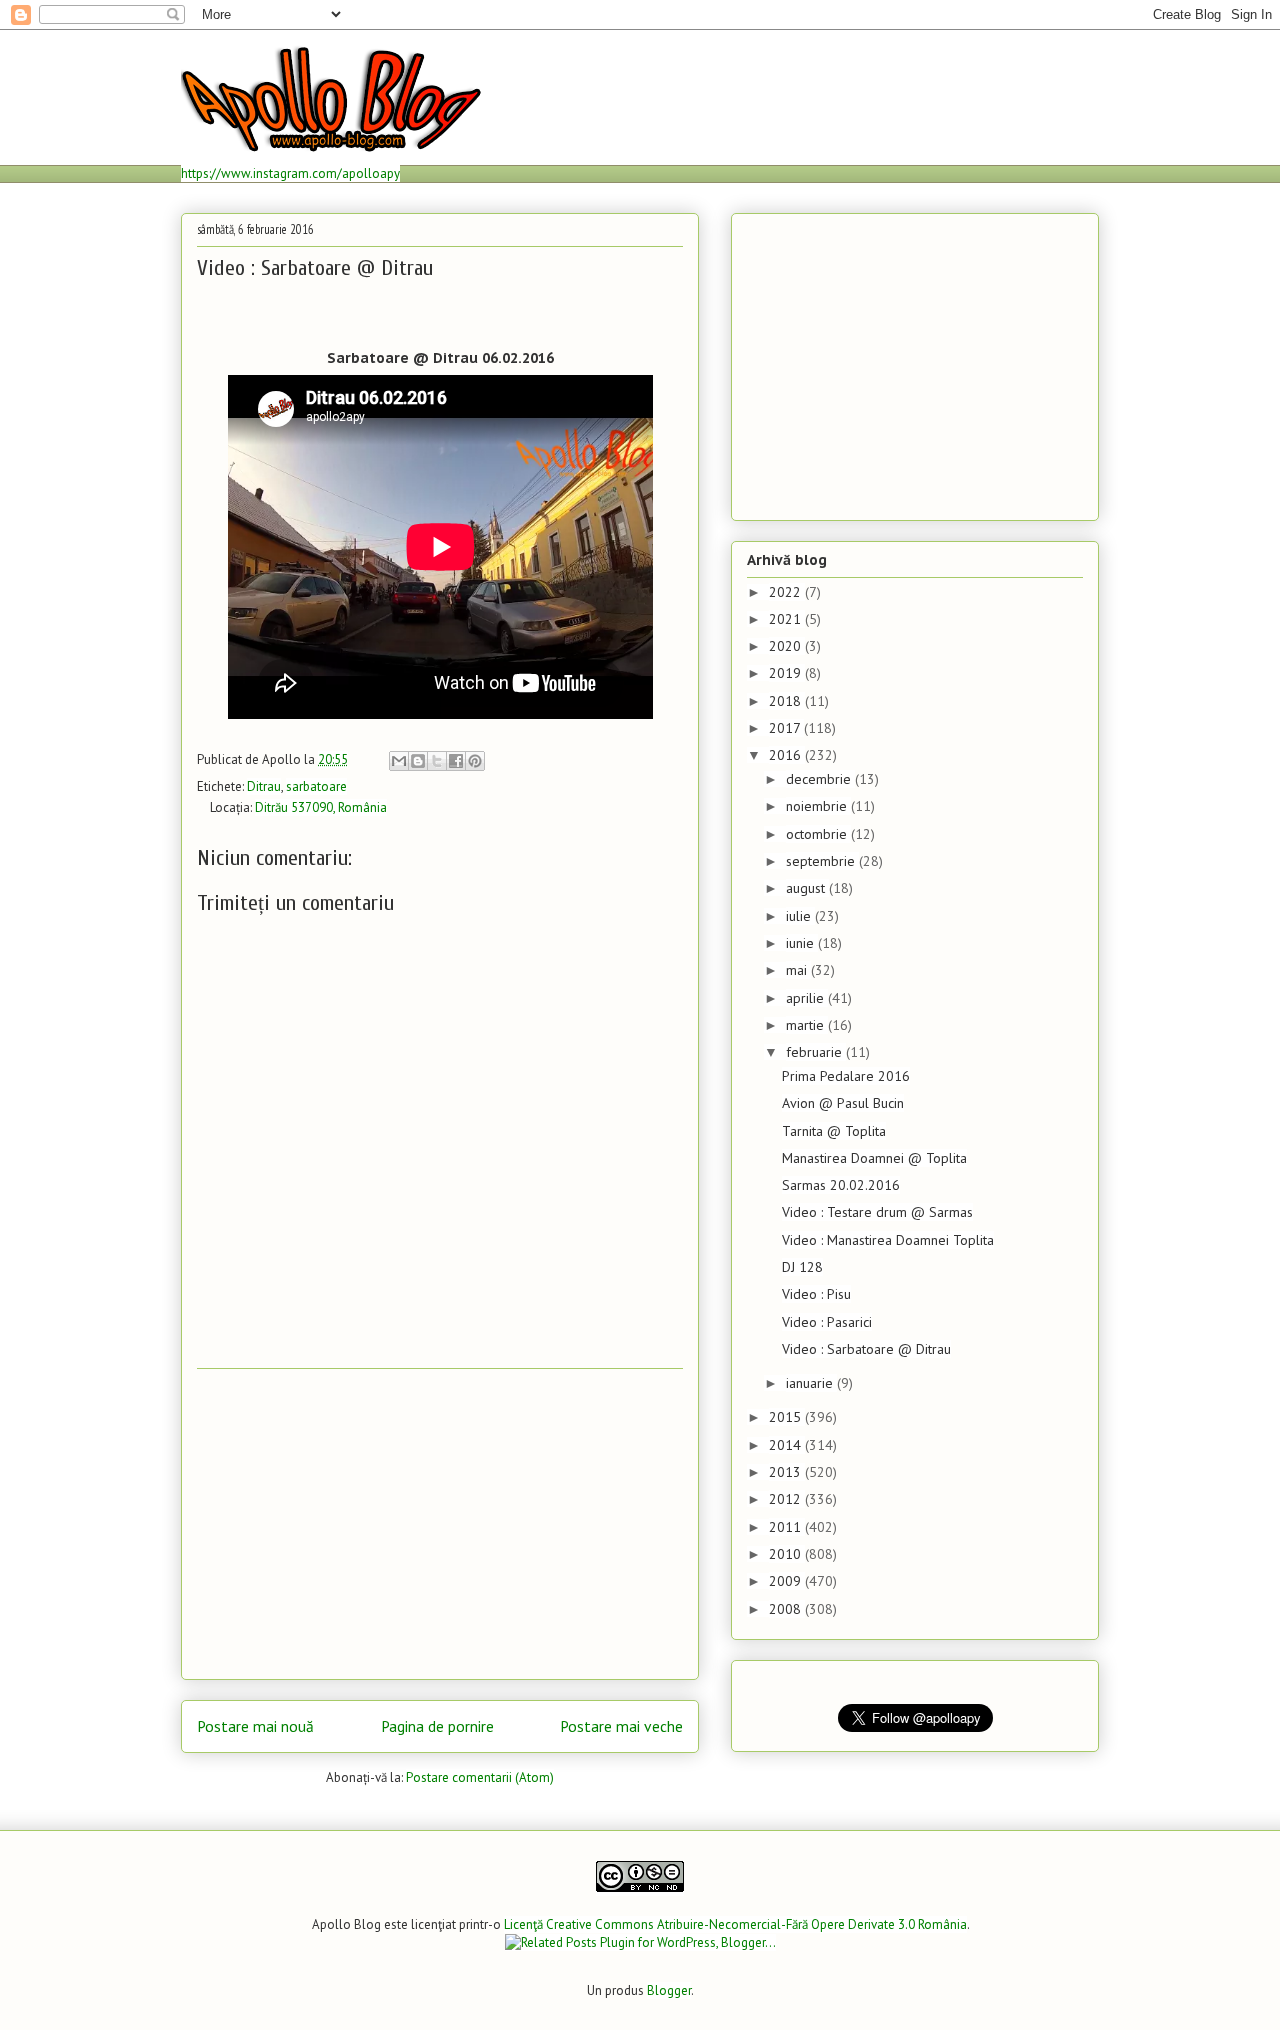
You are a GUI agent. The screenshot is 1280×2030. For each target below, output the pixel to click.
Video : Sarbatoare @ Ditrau (866, 1349)
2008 (787, 1609)
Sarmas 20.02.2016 (841, 1185)
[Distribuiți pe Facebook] (456, 761)
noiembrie (818, 806)
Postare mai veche (621, 1726)
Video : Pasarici (827, 1322)
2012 (787, 1499)
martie (807, 1025)
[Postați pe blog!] (418, 761)
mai (798, 970)
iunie (802, 943)
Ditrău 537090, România (321, 807)
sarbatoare (316, 786)
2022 (787, 592)
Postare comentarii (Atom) (480, 1777)
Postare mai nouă (255, 1726)
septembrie (822, 861)
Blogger (669, 1990)
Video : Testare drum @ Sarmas (877, 1212)
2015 (787, 1417)
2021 (787, 619)
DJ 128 (802, 1267)
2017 (786, 728)
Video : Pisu (816, 1294)
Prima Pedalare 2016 (846, 1076)
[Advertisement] (440, 1524)
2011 (787, 1527)
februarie (816, 1052)
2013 (787, 1472)
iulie (800, 916)
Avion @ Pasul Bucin (843, 1103)
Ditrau (264, 786)
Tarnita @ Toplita (834, 1131)
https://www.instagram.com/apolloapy (290, 173)
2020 (787, 646)
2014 (787, 1445)
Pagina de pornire (437, 1726)
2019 (787, 673)
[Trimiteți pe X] (437, 761)
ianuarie (811, 1383)
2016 (787, 755)
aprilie (807, 998)
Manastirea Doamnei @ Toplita (874, 1158)
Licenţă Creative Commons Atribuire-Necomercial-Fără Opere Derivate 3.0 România (735, 1924)
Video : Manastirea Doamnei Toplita (888, 1240)
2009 (787, 1581)
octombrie (818, 834)
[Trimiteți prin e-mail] (399, 761)
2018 (787, 701)
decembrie (820, 779)
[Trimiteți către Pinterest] (475, 761)
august (807, 888)
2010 (787, 1554)
